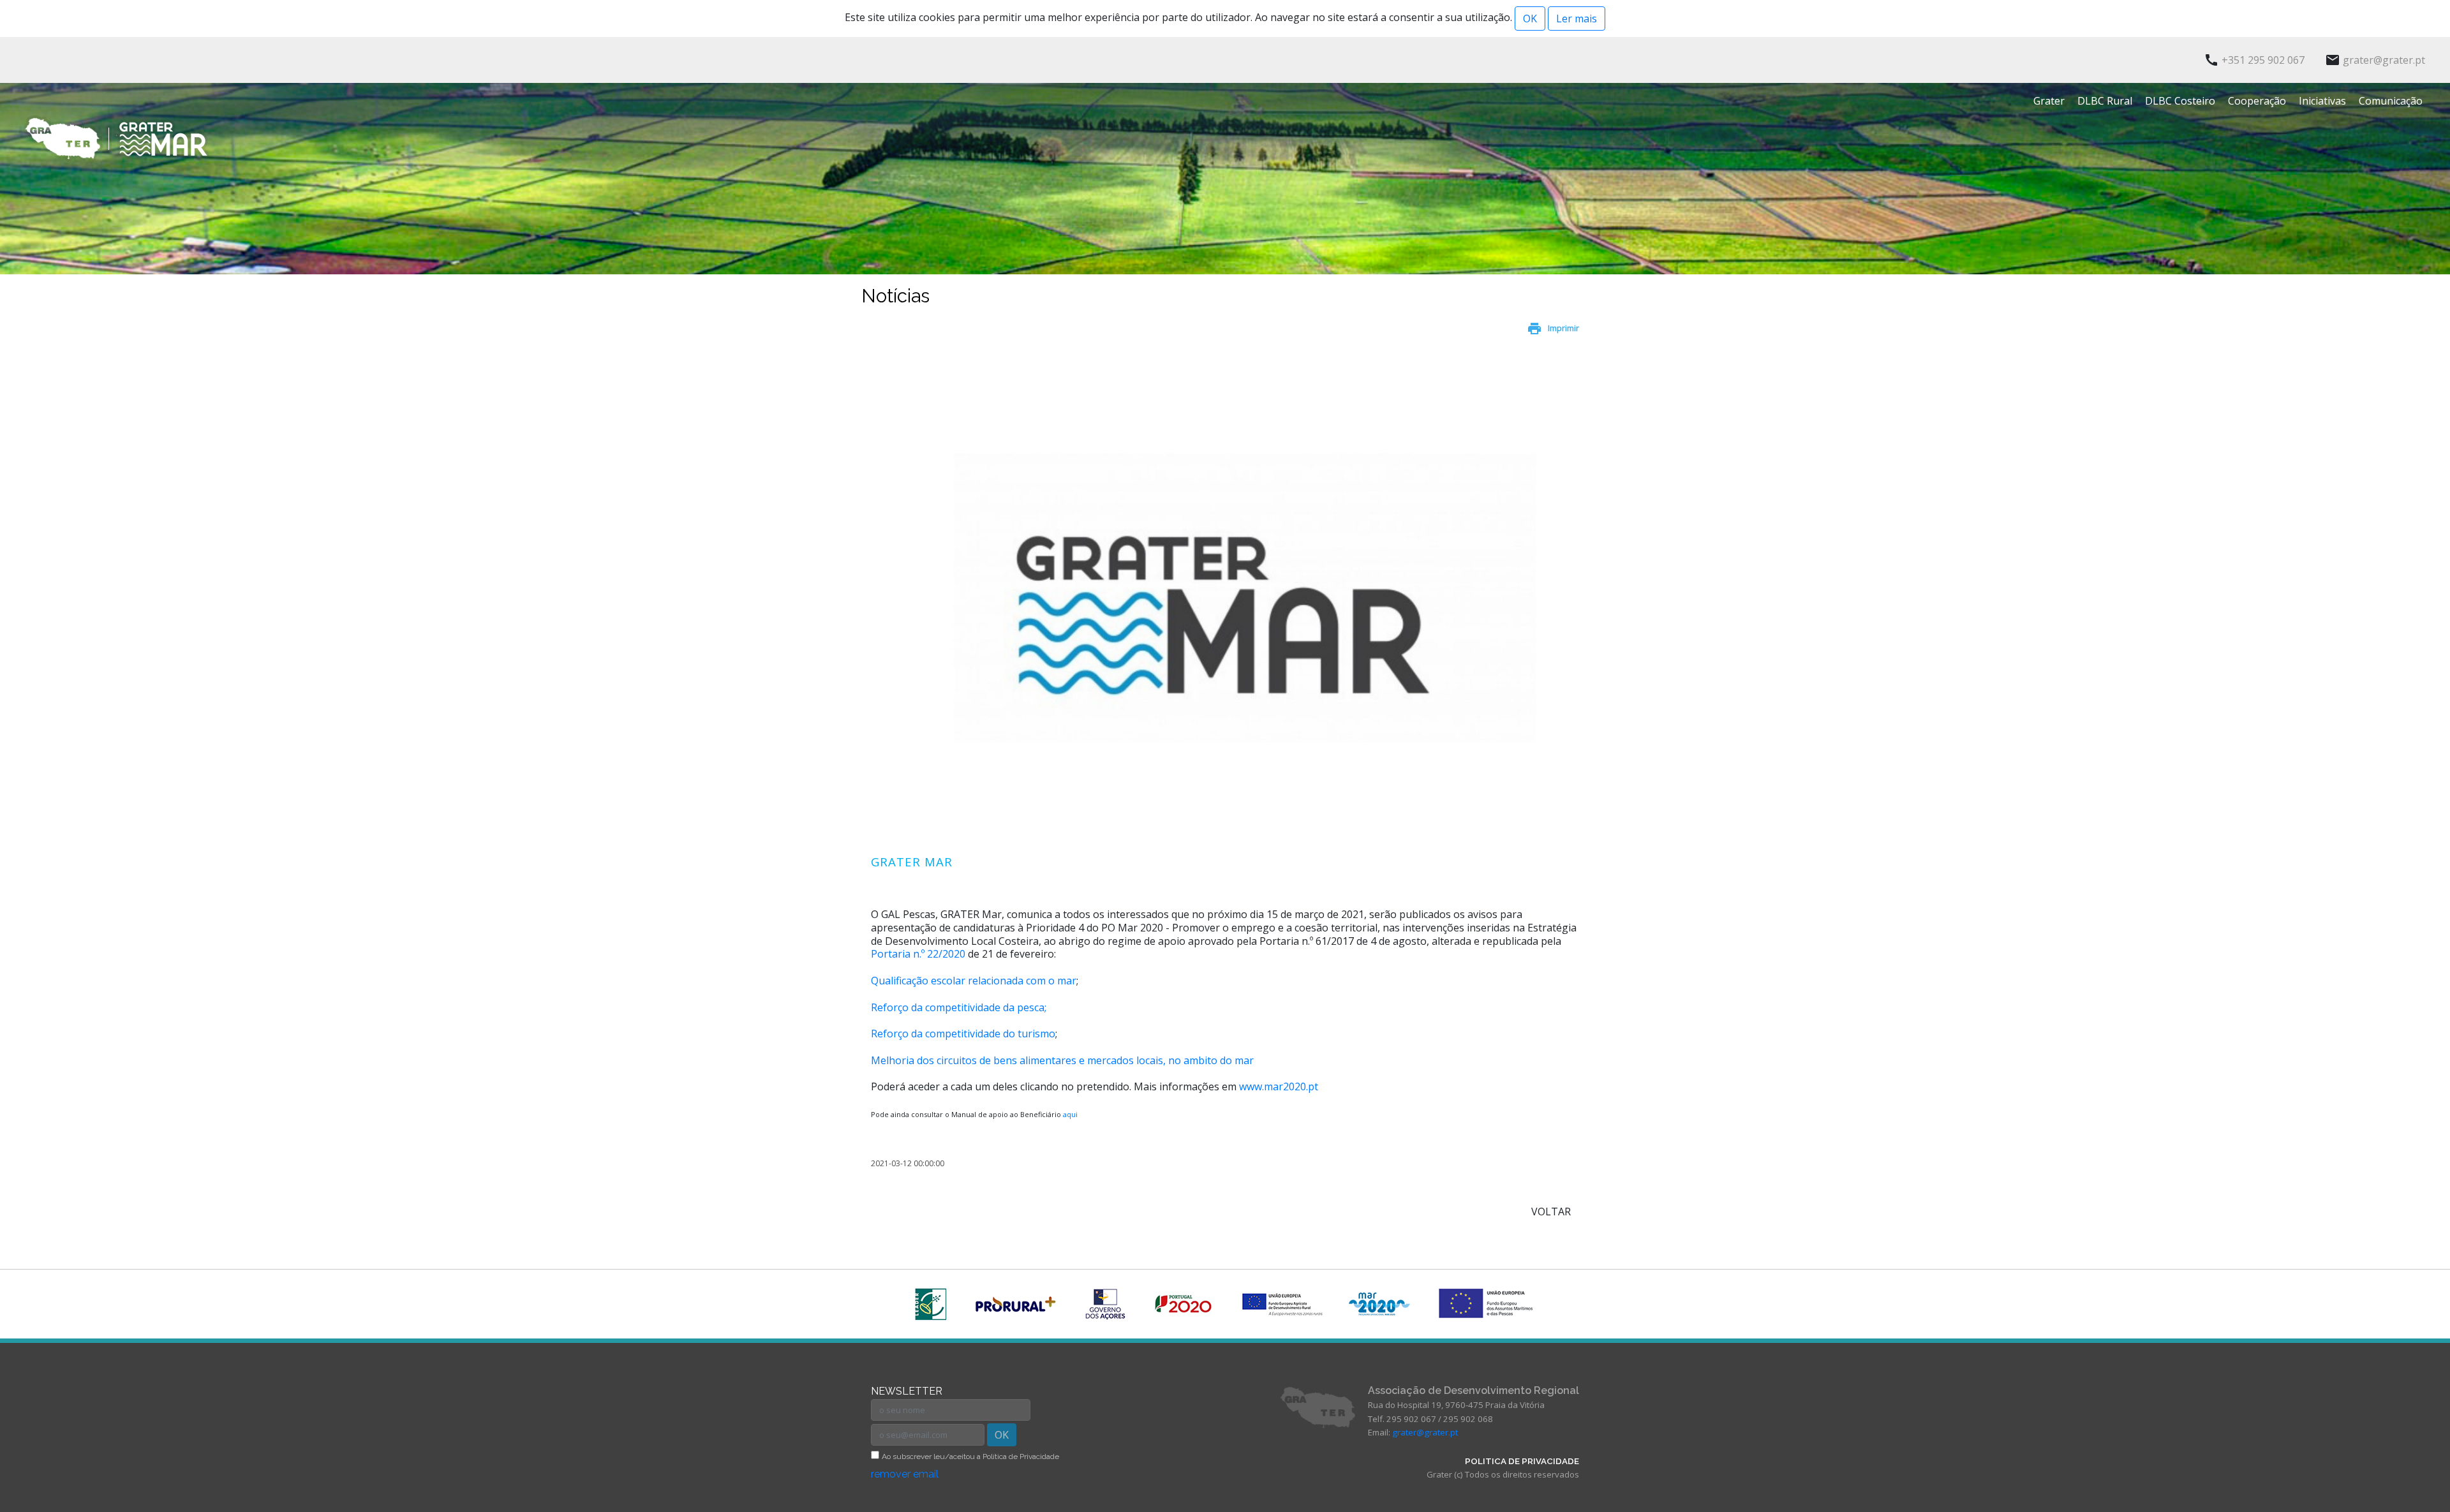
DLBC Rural (2105, 101)
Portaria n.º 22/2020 (918, 954)
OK (1002, 1435)
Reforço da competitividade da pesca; (959, 1007)
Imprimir (1563, 328)
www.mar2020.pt (1279, 1086)
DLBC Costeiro (2180, 101)
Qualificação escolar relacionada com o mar (974, 981)
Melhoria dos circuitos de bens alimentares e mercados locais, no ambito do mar (1062, 1060)
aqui (1070, 1114)
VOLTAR (1551, 1212)
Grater (2049, 101)
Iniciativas (2322, 101)
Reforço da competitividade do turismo (963, 1034)
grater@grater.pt (1425, 1432)
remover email (905, 1474)
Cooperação (2257, 101)
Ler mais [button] (1577, 19)
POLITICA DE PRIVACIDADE (1522, 1461)
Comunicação (2391, 101)
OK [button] (1530, 19)
